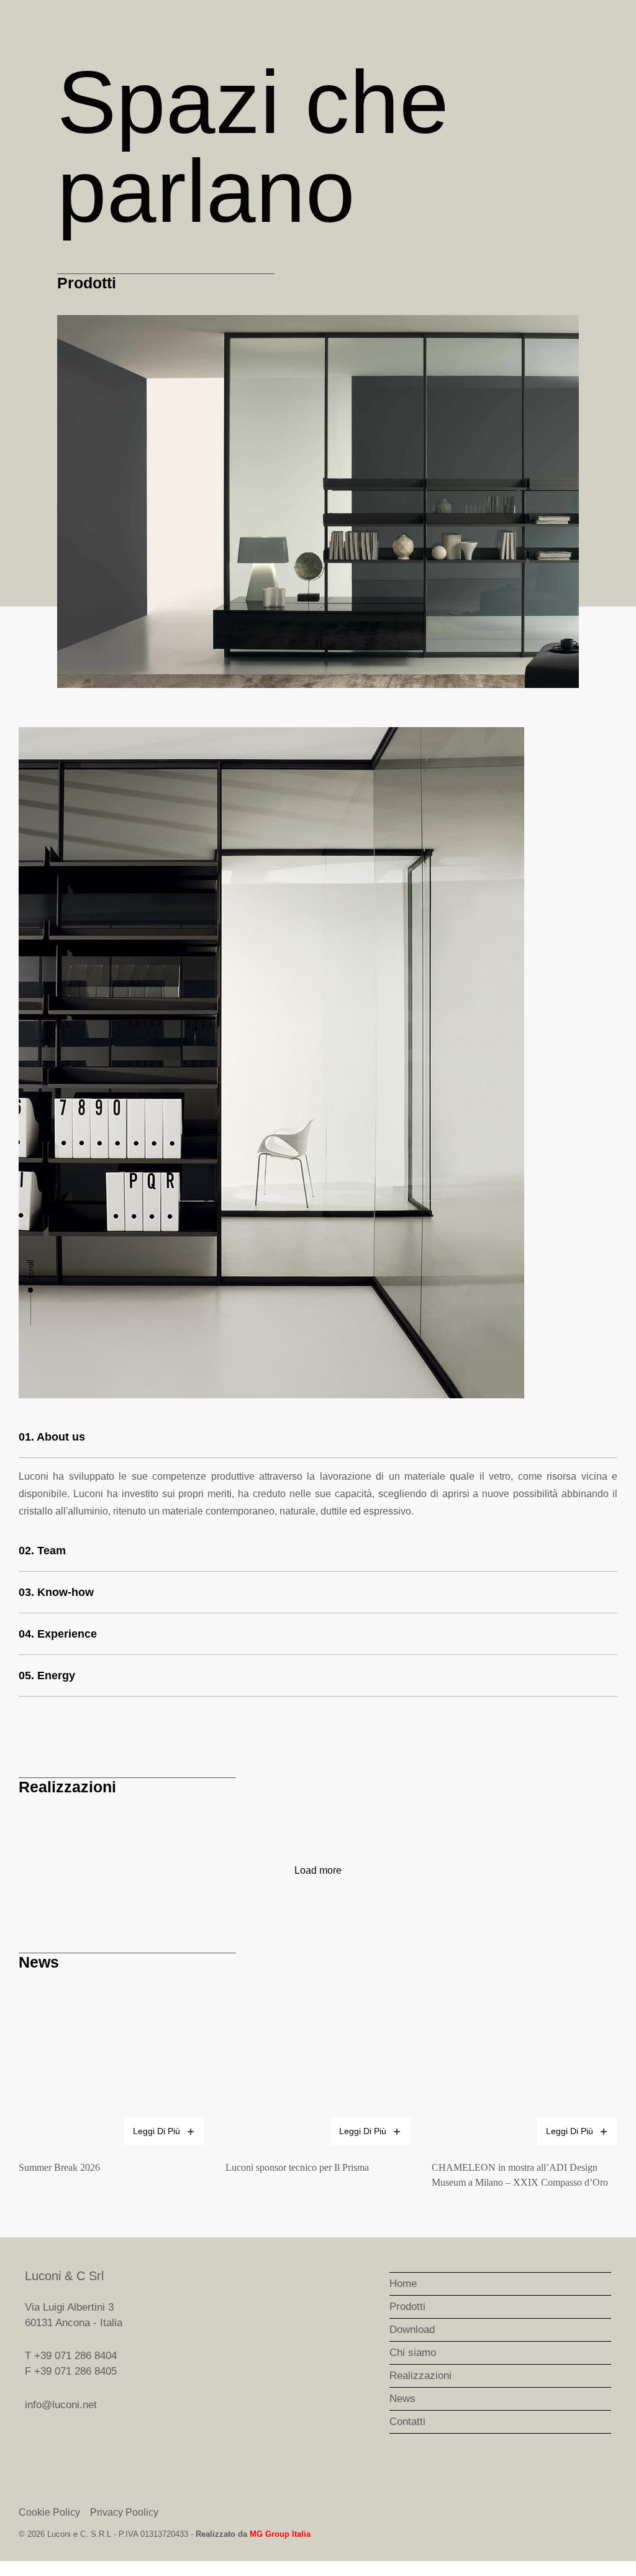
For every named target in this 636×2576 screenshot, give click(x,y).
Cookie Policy (49, 2512)
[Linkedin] (605, 2368)
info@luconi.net (61, 2405)
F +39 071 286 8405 (71, 2371)
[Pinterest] (605, 2401)
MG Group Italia (280, 2534)
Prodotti (87, 283)
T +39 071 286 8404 (71, 2356)
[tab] (318, 1438)
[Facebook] (605, 2303)
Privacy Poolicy (124, 2512)
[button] (69, 501)
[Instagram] (605, 2335)
